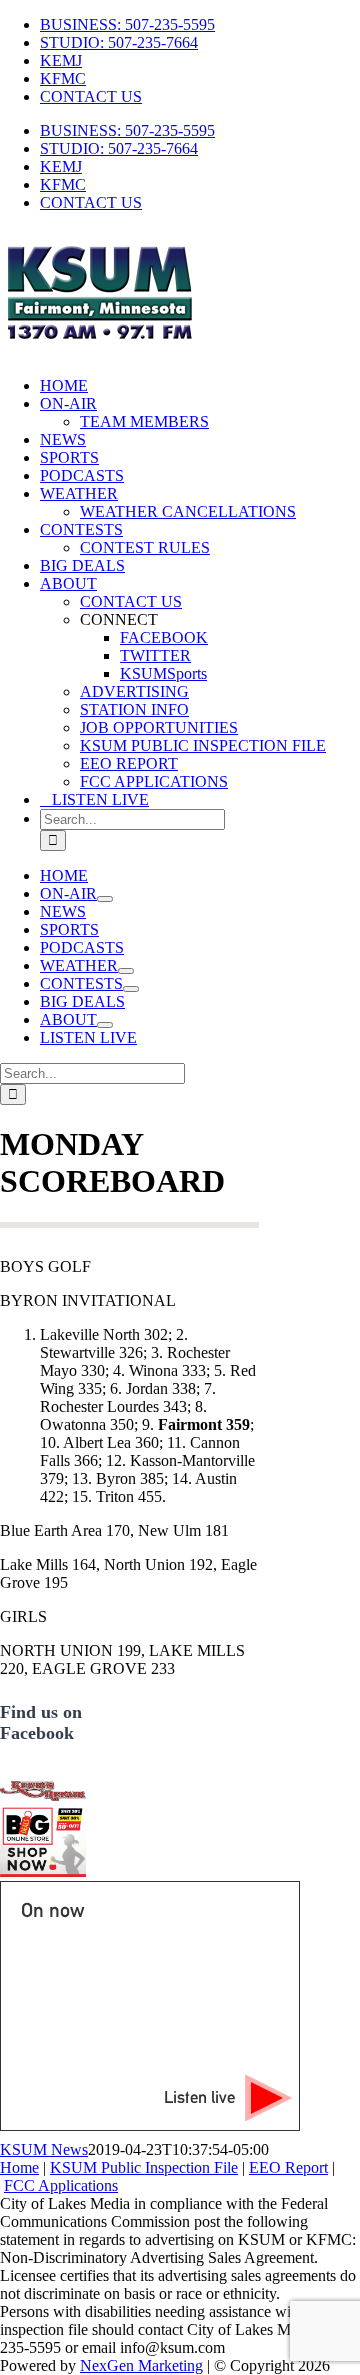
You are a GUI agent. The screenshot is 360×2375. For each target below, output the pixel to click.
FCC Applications (61, 2185)
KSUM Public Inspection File (144, 2167)
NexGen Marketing (141, 2365)
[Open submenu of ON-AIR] (105, 899)
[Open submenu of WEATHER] (126, 971)
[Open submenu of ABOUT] (105, 1025)
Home (19, 2167)
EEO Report (288, 2167)
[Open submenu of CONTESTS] (131, 989)
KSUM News (44, 2149)
